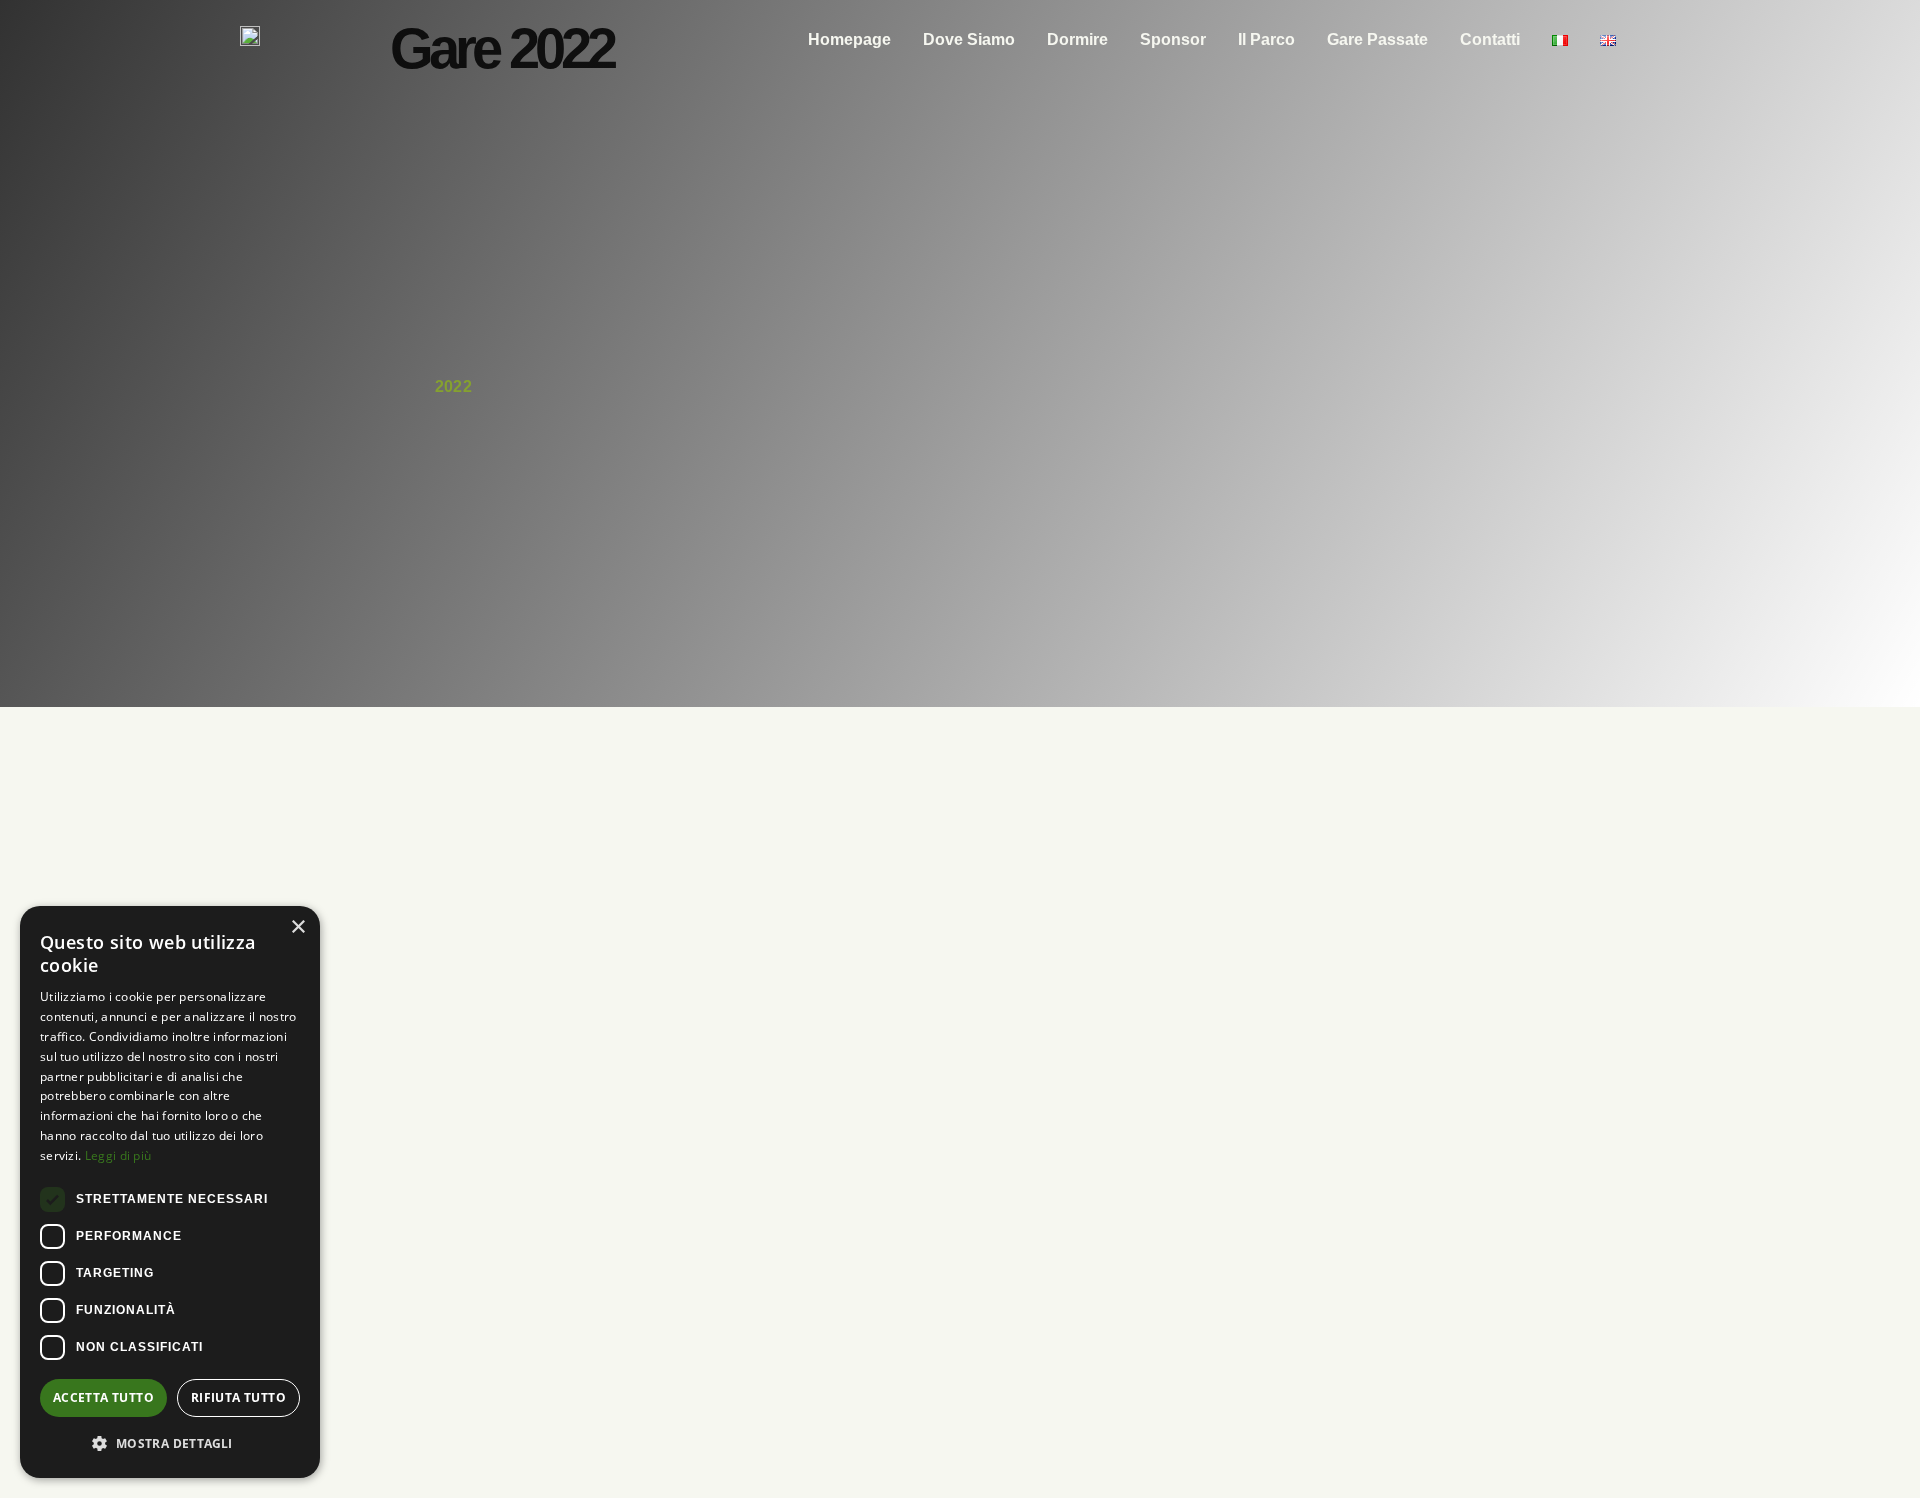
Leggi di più (118, 1155)
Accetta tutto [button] (103, 1397)
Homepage (849, 39)
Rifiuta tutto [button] (238, 1397)
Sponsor (1173, 39)
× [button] (297, 927)
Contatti (1490, 39)
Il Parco (1266, 39)
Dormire (1077, 39)
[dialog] (170, 1192)
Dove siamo (969, 39)
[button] (170, 1444)
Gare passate (1377, 39)
